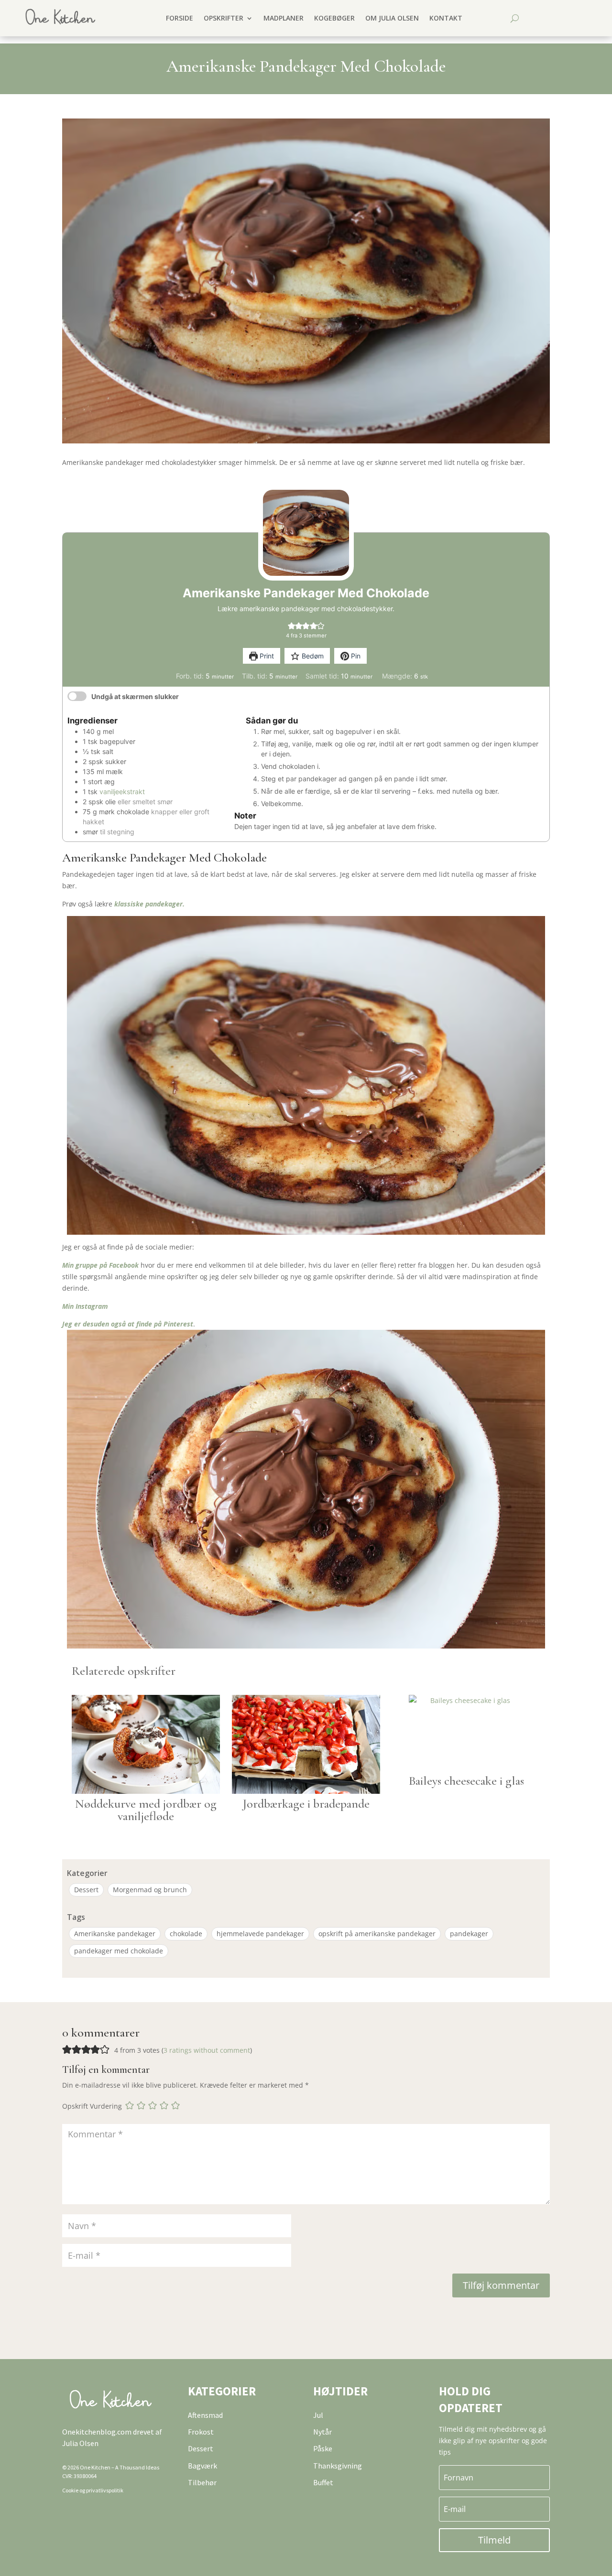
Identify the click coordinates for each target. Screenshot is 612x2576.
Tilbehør (202, 2482)
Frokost (201, 2432)
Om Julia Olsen (392, 18)
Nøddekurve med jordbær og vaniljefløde (146, 1810)
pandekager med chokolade (119, 1951)
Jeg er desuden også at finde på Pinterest (128, 1324)
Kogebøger (334, 18)
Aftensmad (205, 2415)
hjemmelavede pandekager (260, 1934)
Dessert (86, 1890)
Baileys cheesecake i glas (466, 1781)
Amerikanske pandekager (115, 1934)
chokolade (186, 1934)
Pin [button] (355, 656)
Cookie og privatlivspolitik (93, 2490)
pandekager (469, 1934)
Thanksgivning (338, 2466)
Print (266, 656)
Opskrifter (224, 18)
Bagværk (202, 2466)
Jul (318, 2415)
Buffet (323, 2482)
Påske (323, 2448)
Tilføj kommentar (501, 2285)
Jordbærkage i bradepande (306, 1804)
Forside (180, 18)
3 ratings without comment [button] (207, 2050)
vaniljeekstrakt (122, 792)
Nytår (322, 2432)
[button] (291, 626)
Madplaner (284, 18)
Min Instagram (85, 1306)
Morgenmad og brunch (150, 1890)
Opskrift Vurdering (92, 2107)
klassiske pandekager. (149, 904)
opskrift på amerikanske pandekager (377, 1934)
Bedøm (312, 656)
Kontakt (446, 18)
